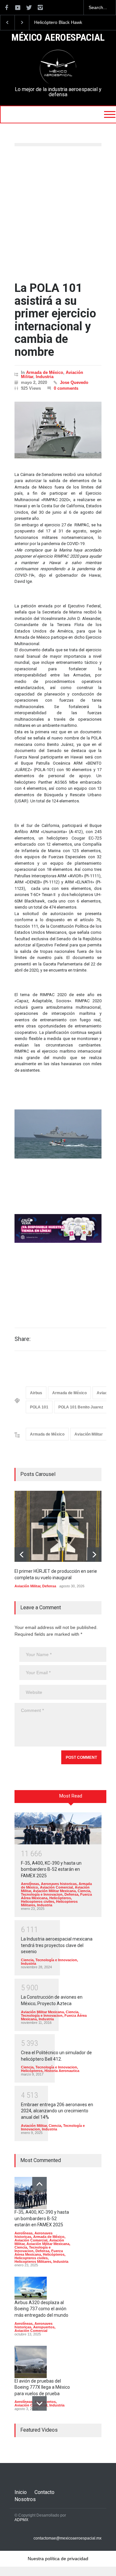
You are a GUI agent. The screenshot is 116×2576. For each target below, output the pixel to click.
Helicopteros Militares (33, 2262)
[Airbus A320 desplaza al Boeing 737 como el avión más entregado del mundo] (31, 2288)
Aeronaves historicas (59, 1884)
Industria (45, 377)
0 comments (66, 388)
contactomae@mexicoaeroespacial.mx (68, 2538)
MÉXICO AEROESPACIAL (58, 38)
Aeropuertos (44, 2327)
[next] (94, 1555)
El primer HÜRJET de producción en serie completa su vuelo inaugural (63, 23)
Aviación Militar (89, 1434)
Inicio (21, 2492)
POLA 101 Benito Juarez (81, 1407)
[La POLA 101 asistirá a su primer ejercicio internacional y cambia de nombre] (58, 430)
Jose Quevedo (74, 382)
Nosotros (25, 2499)
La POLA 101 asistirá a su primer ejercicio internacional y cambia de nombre (55, 320)
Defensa (49, 1586)
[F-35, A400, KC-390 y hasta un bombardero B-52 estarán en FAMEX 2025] (58, 1828)
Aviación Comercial (56, 1887)
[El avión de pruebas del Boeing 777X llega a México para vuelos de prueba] (31, 2362)
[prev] (22, 1555)
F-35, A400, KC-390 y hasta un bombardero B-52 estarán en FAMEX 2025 (51, 1869)
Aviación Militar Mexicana (54, 1891)
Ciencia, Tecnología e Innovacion (56, 1893)
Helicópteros (60, 1898)
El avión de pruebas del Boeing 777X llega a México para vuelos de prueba (42, 2387)
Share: (23, 1339)
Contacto (44, 2492)
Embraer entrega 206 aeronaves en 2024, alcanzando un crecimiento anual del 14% (57, 2111)
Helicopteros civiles (38, 1901)
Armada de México (45, 372)
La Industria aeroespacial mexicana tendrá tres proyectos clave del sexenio (57, 1945)
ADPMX (21, 2520)
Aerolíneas (30, 1884)
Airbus (36, 1393)
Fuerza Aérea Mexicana (39, 2253)
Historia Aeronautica (62, 2071)
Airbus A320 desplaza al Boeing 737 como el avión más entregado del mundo (41, 2309)
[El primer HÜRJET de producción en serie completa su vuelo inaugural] (63, 1526)
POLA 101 (39, 1407)
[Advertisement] (58, 214)
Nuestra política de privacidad (58, 2559)
